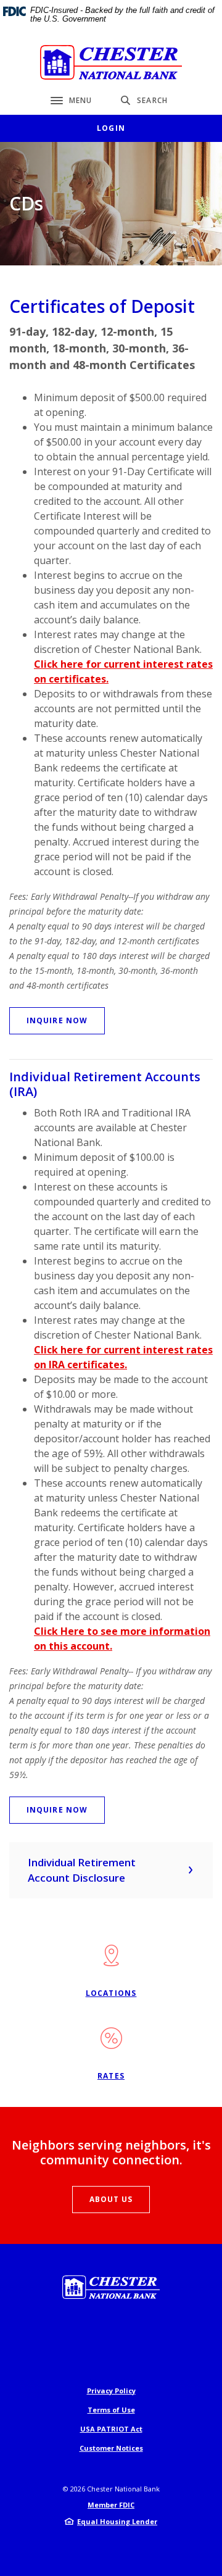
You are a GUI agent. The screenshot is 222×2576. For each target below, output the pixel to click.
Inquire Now (57, 1020)
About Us (111, 2199)
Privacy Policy (111, 2391)
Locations (111, 1993)
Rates (111, 2076)
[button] (111, 1870)
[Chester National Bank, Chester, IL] (111, 62)
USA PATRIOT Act (111, 2429)
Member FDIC (111, 2505)
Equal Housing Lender (117, 2521)
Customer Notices (111, 2448)
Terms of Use (111, 2410)
